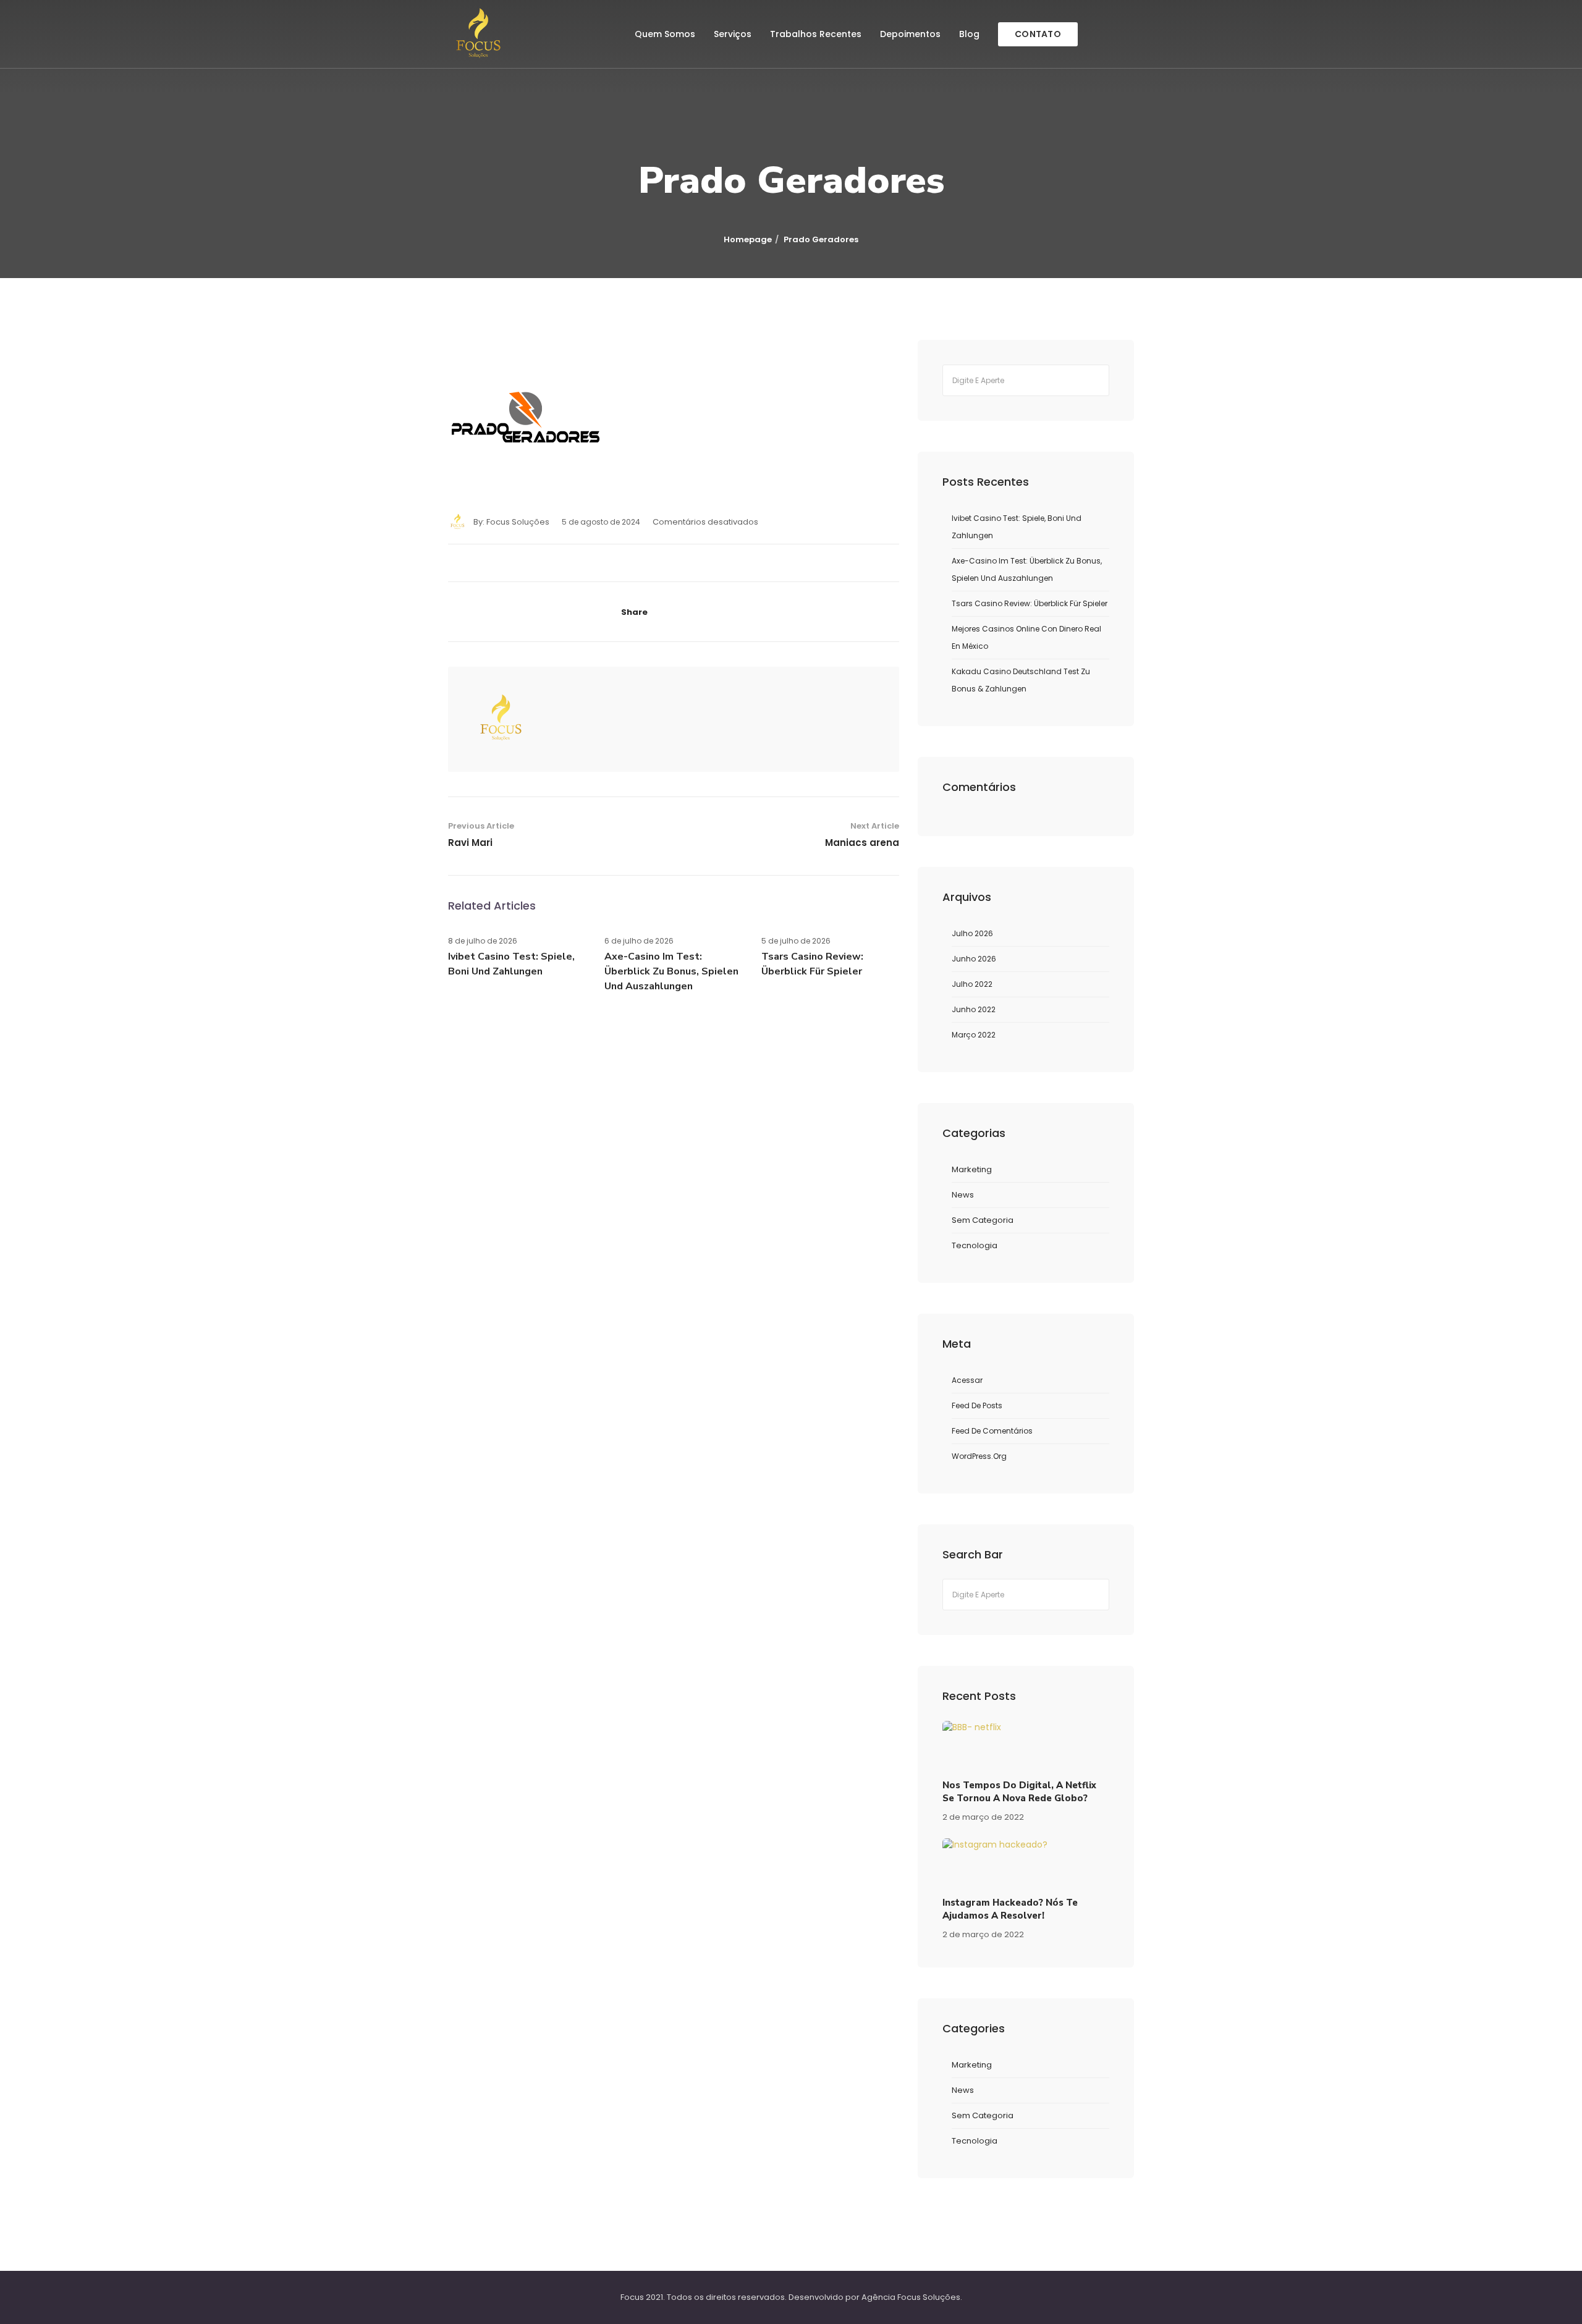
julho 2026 (972, 933)
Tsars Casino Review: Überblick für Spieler (1030, 603)
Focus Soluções (518, 522)
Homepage (748, 239)
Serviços (733, 34)
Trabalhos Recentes (816, 34)
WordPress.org (979, 1456)
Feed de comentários (992, 1431)
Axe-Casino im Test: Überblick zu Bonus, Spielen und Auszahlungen (671, 971)
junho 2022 (974, 1009)
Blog (969, 34)
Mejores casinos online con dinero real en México (1026, 637)
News (963, 1195)
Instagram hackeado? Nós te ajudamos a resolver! (1010, 1909)
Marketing (972, 1169)
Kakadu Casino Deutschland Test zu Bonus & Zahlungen (1021, 680)
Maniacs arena (862, 843)
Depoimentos (910, 34)
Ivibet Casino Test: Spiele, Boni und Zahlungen (1017, 527)
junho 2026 (974, 959)
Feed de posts (977, 1405)
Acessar (967, 1380)
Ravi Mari (470, 843)
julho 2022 (972, 984)
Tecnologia (975, 1245)
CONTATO (1038, 34)
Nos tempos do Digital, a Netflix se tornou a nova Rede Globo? (1019, 1792)
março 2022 (974, 1035)
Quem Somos (665, 34)
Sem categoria (983, 1220)
